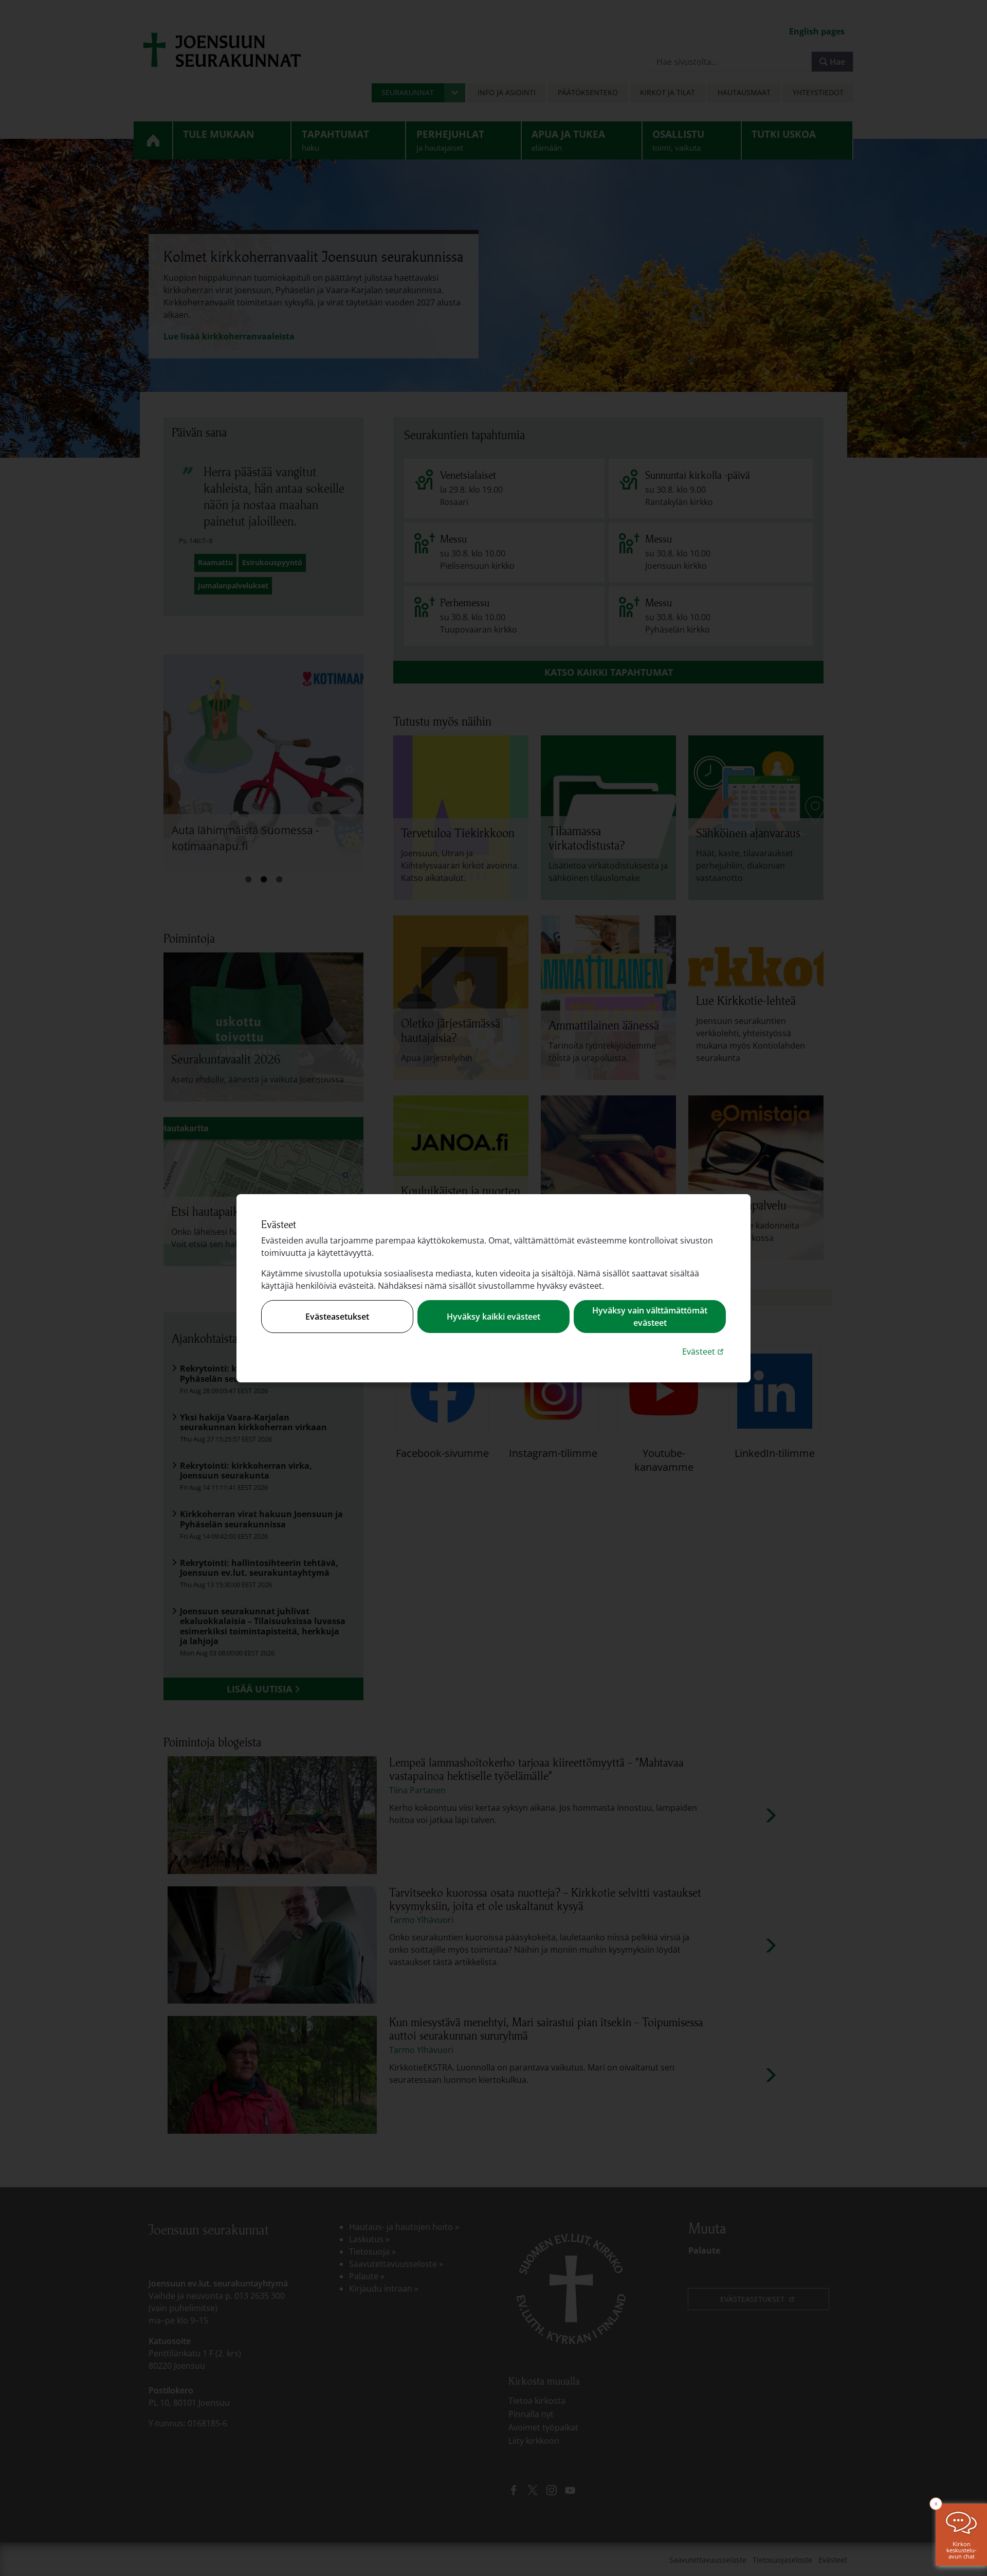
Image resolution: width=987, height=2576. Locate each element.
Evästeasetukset (337, 1317)
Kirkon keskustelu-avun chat (962, 2550)
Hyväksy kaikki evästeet (493, 1317)
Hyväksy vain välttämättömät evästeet (650, 1317)
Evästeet (704, 1351)
